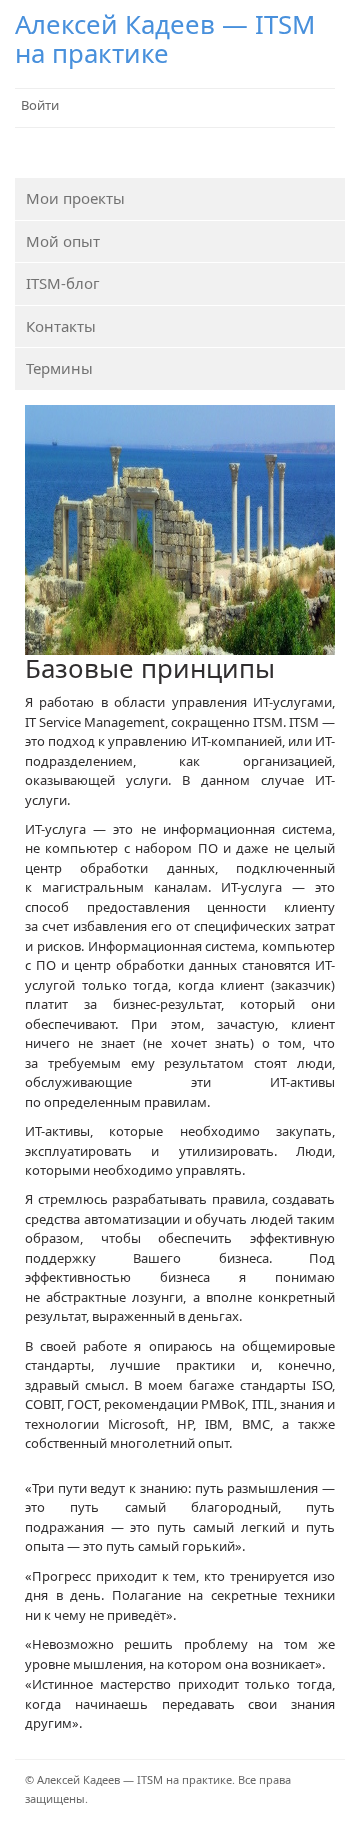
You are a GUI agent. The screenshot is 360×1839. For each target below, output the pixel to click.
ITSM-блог (63, 283)
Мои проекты (75, 198)
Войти (40, 105)
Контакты (61, 326)
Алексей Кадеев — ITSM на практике (165, 38)
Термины (59, 368)
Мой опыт (63, 241)
